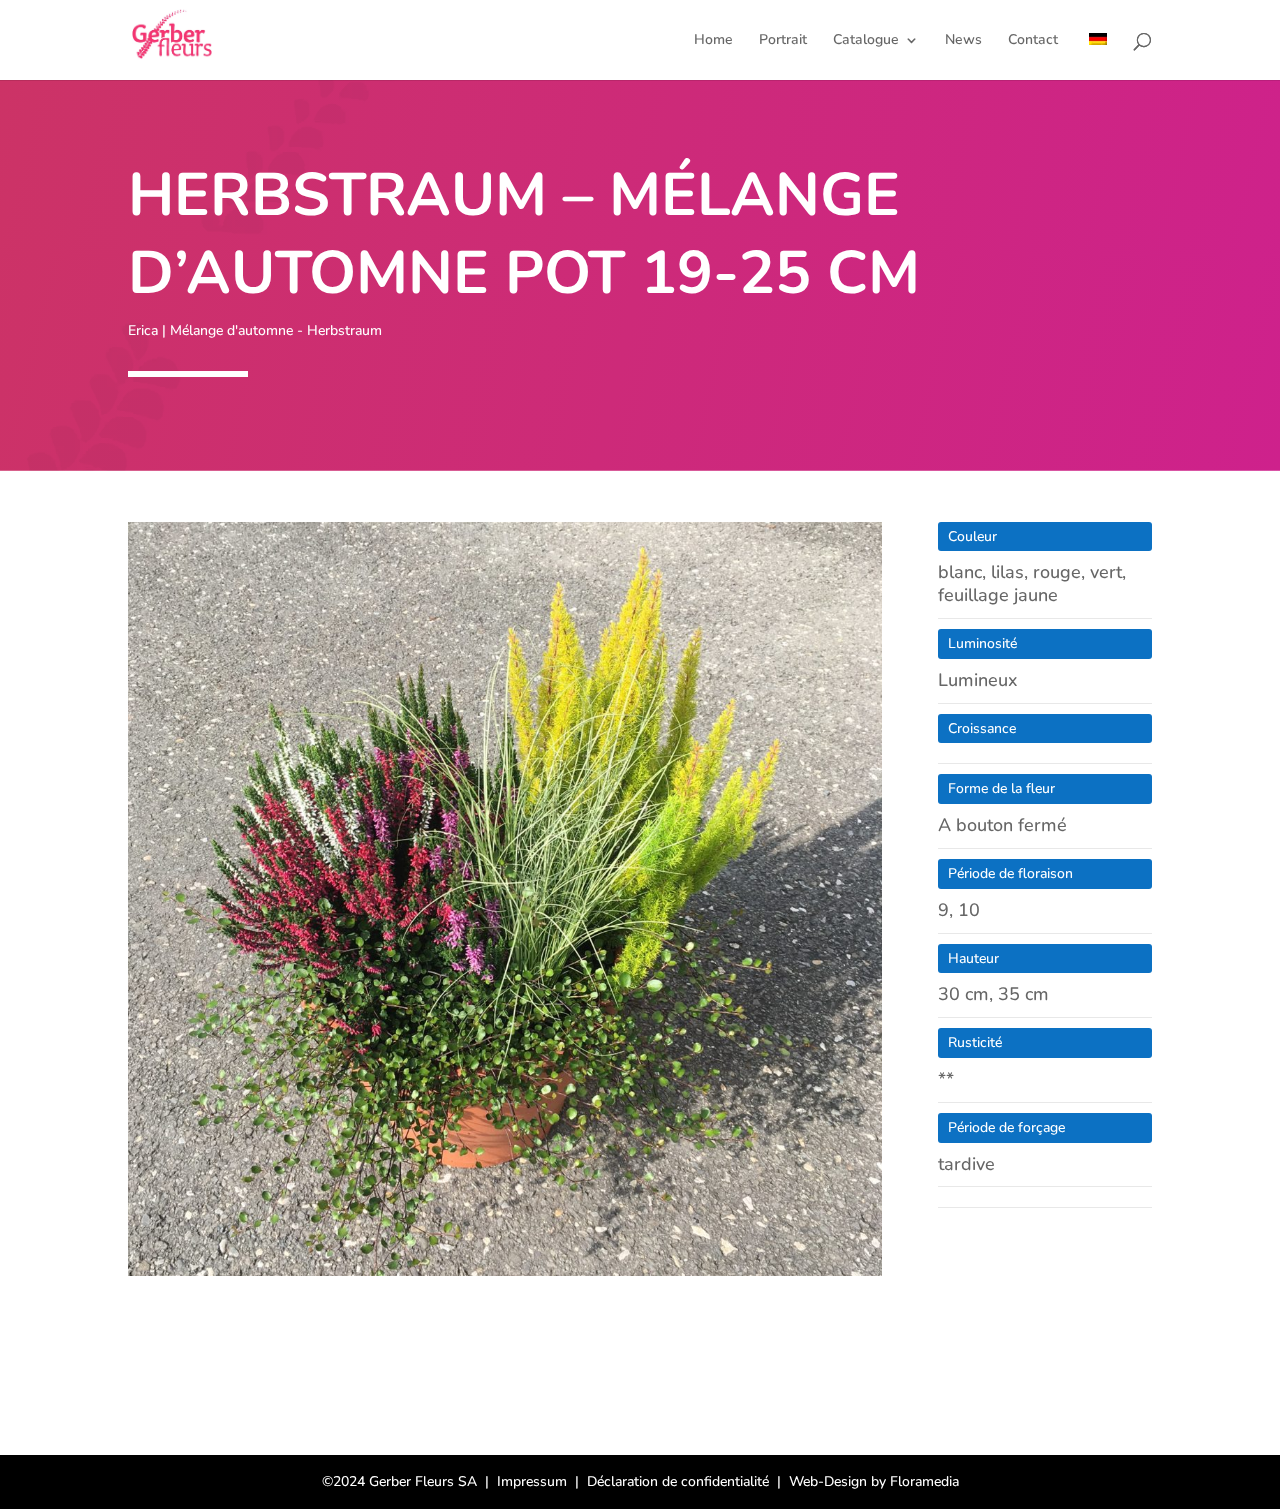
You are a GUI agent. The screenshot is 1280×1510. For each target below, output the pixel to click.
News (963, 41)
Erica (143, 330)
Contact (1033, 41)
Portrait (783, 41)
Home (713, 41)
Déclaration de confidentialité (678, 1481)
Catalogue (866, 41)
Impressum (532, 1481)
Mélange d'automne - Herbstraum (276, 330)
